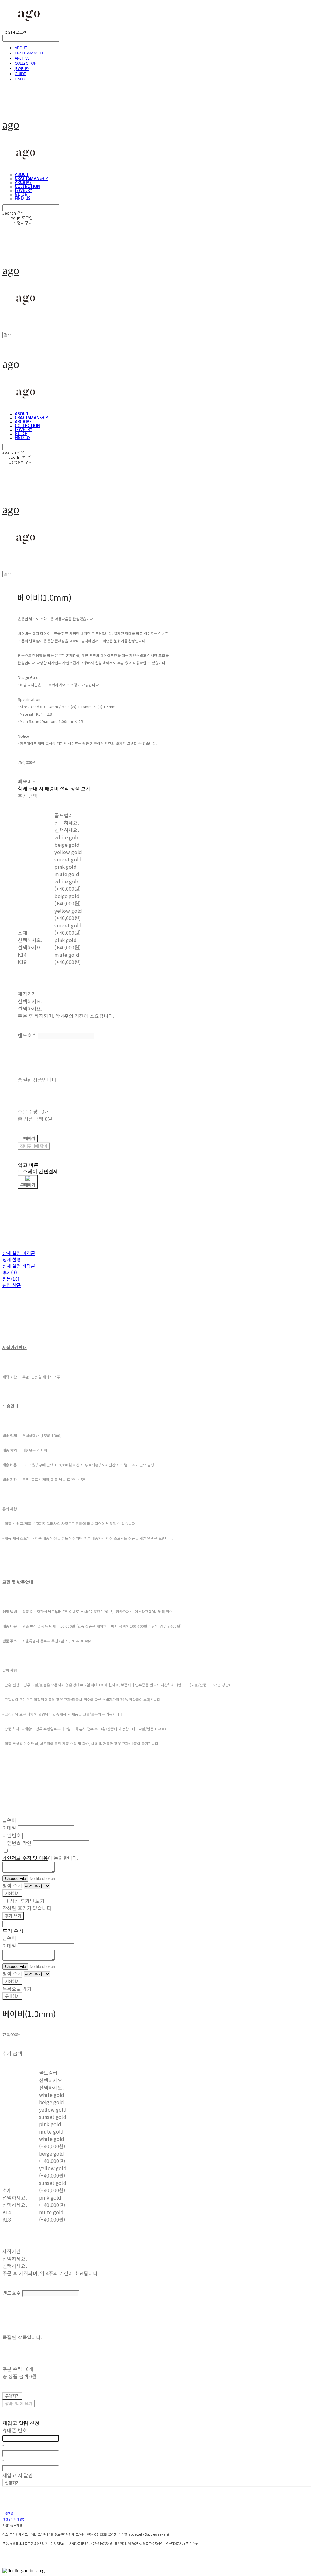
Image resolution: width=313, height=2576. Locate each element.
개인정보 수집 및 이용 (25, 1858)
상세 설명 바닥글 (19, 1266)
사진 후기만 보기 (27, 1901)
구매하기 (12, 1996)
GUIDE (20, 74)
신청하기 (12, 2483)
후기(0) (10, 1272)
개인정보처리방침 (14, 2519)
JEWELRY (22, 69)
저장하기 (12, 1893)
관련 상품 (12, 1285)
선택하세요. (30, 940)
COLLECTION (26, 63)
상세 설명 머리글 (19, 1253)
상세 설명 (12, 1259)
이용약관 (8, 2513)
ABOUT (21, 48)
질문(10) (11, 1279)
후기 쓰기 (13, 1916)
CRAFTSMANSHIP (29, 53)
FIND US (22, 79)
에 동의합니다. (40, 1858)
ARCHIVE (22, 58)
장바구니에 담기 (18, 2404)
